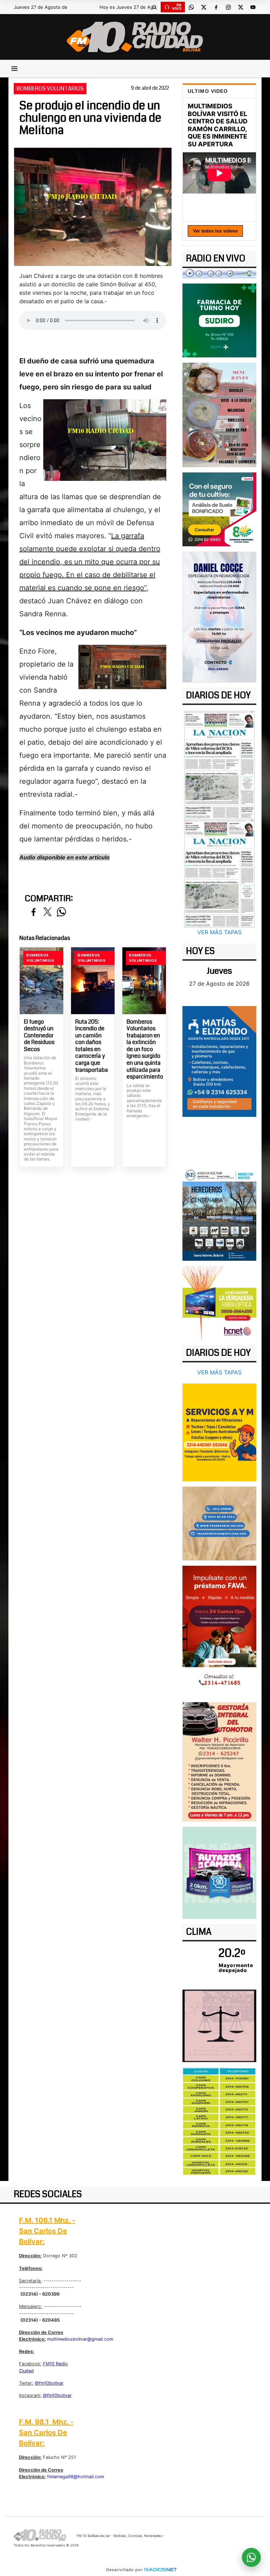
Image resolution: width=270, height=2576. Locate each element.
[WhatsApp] (191, 7)
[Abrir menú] (14, 69)
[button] (154, 7)
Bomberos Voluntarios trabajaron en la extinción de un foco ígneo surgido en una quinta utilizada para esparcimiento (144, 1049)
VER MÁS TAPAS (219, 932)
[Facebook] (216, 7)
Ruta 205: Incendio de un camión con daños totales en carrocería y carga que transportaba (92, 1046)
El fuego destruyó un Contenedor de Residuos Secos (39, 1036)
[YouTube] (253, 7)
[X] (204, 7)
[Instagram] (228, 7)
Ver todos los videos (215, 231)
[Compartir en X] (47, 912)
